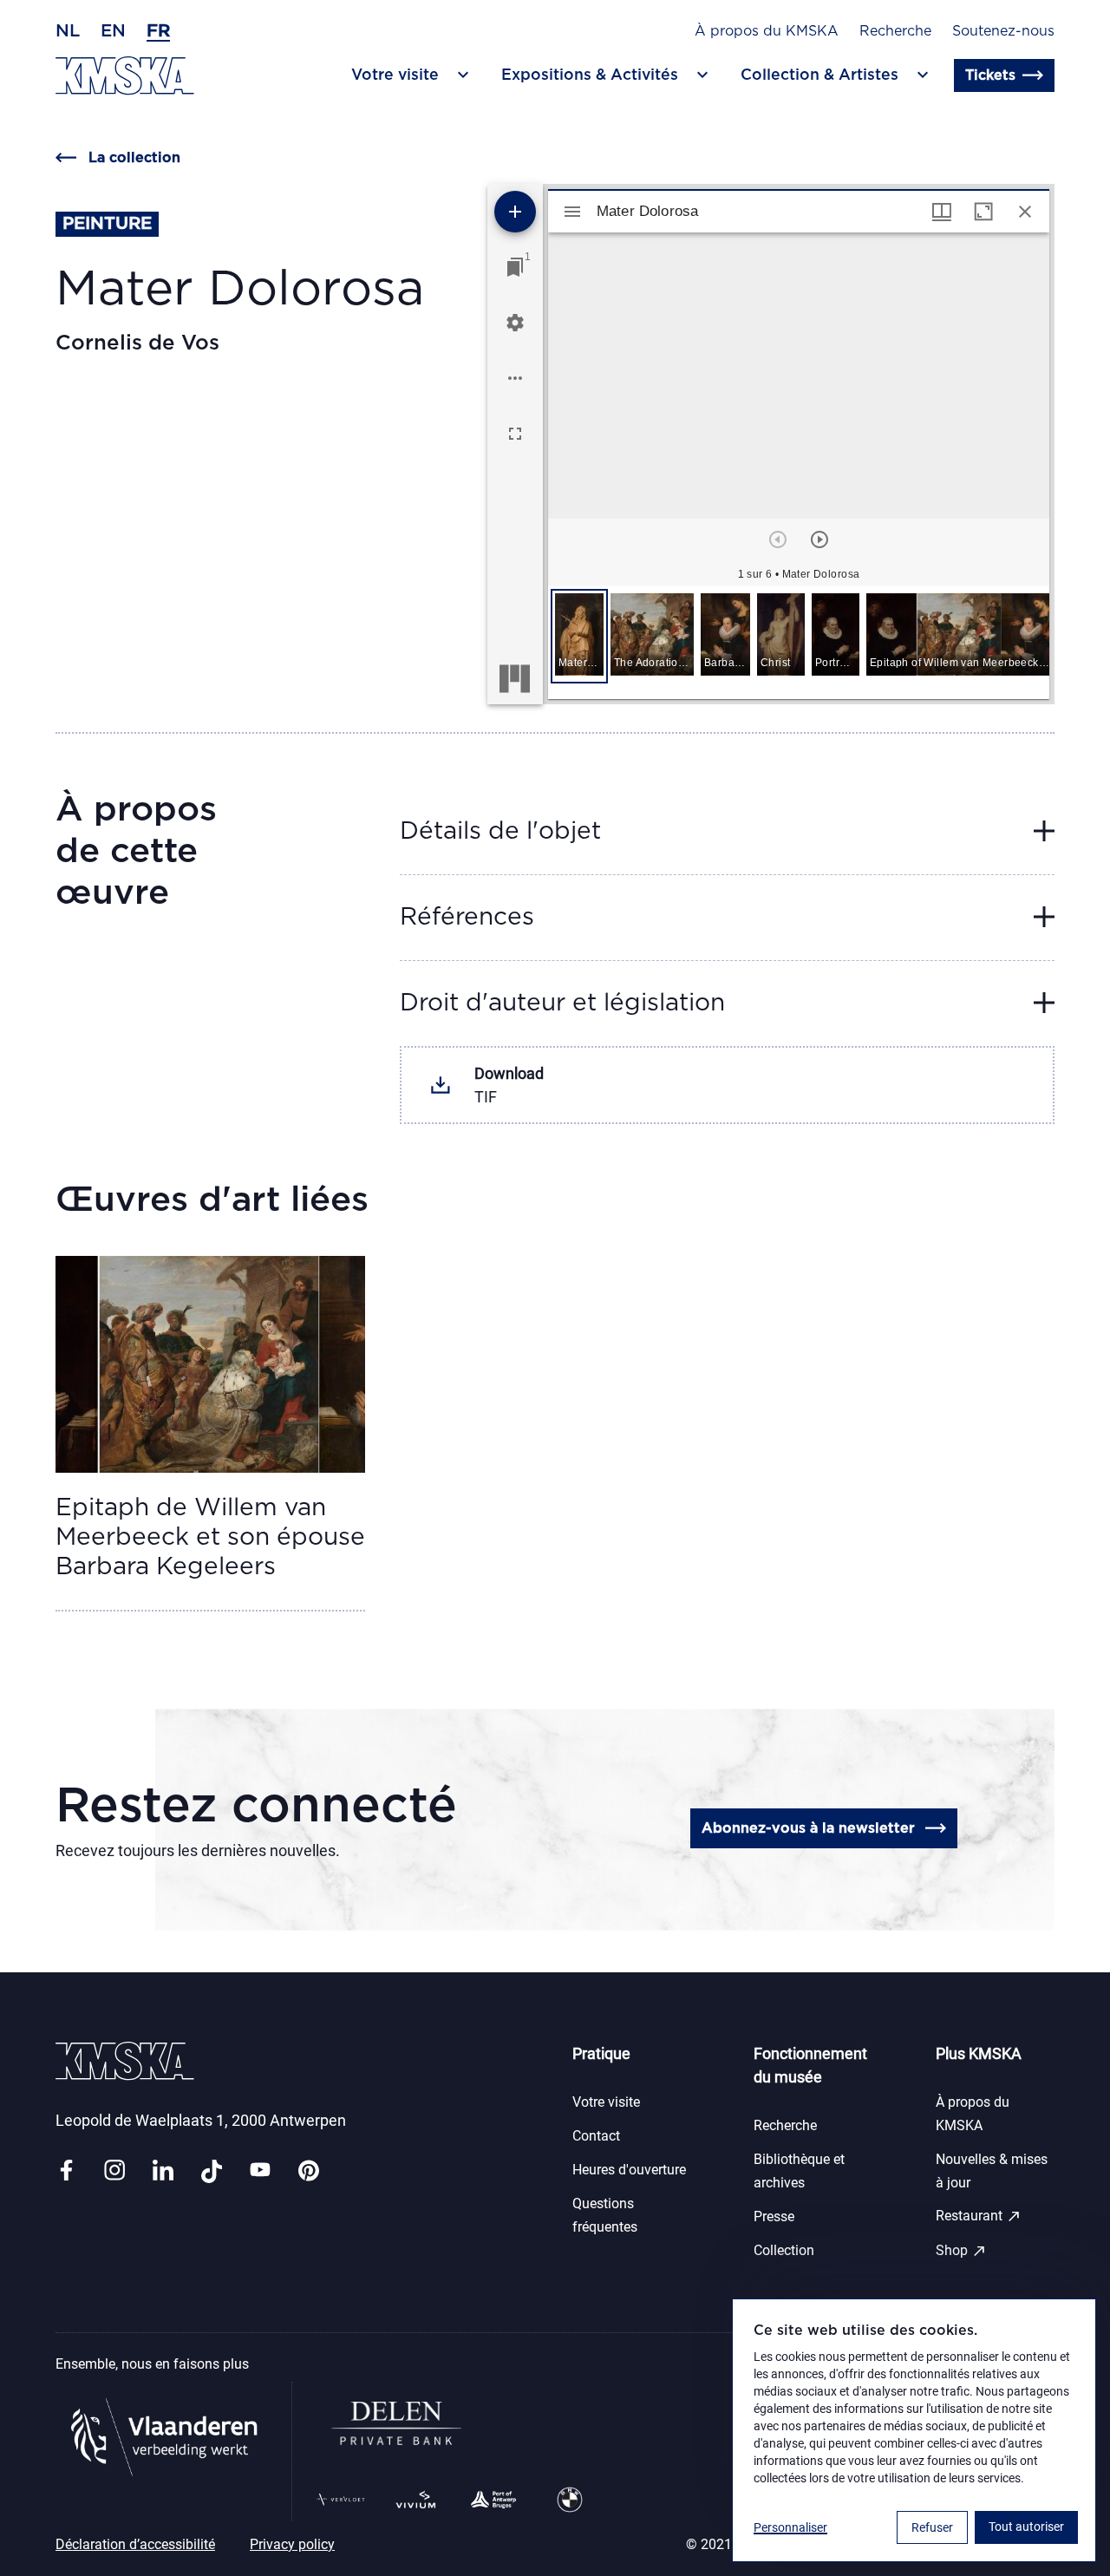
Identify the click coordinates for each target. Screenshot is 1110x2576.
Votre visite (606, 2102)
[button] (579, 636)
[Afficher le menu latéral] (572, 212)
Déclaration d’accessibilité (135, 2544)
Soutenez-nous (1003, 31)
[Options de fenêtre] (942, 212)
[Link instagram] (114, 2171)
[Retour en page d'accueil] (125, 76)
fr (158, 31)
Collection (784, 2250)
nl (68, 31)
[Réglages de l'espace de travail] (515, 323)
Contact (596, 2136)
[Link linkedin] (163, 2171)
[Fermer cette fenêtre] (1025, 212)
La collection (134, 158)
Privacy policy (292, 2544)
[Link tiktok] (212, 2171)
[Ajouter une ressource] (515, 212)
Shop (961, 2251)
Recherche (895, 31)
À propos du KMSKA (767, 31)
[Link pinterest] (309, 2171)
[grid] (799, 643)
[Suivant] (819, 539)
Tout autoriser (1026, 2527)
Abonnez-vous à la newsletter (808, 1828)
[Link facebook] (66, 2171)
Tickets (990, 75)
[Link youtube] (260, 2171)
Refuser (932, 2527)
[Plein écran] (515, 434)
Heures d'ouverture (629, 2170)
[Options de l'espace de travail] (515, 378)
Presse (774, 2216)
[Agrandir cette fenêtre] (983, 212)
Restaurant (979, 2216)
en (113, 31)
